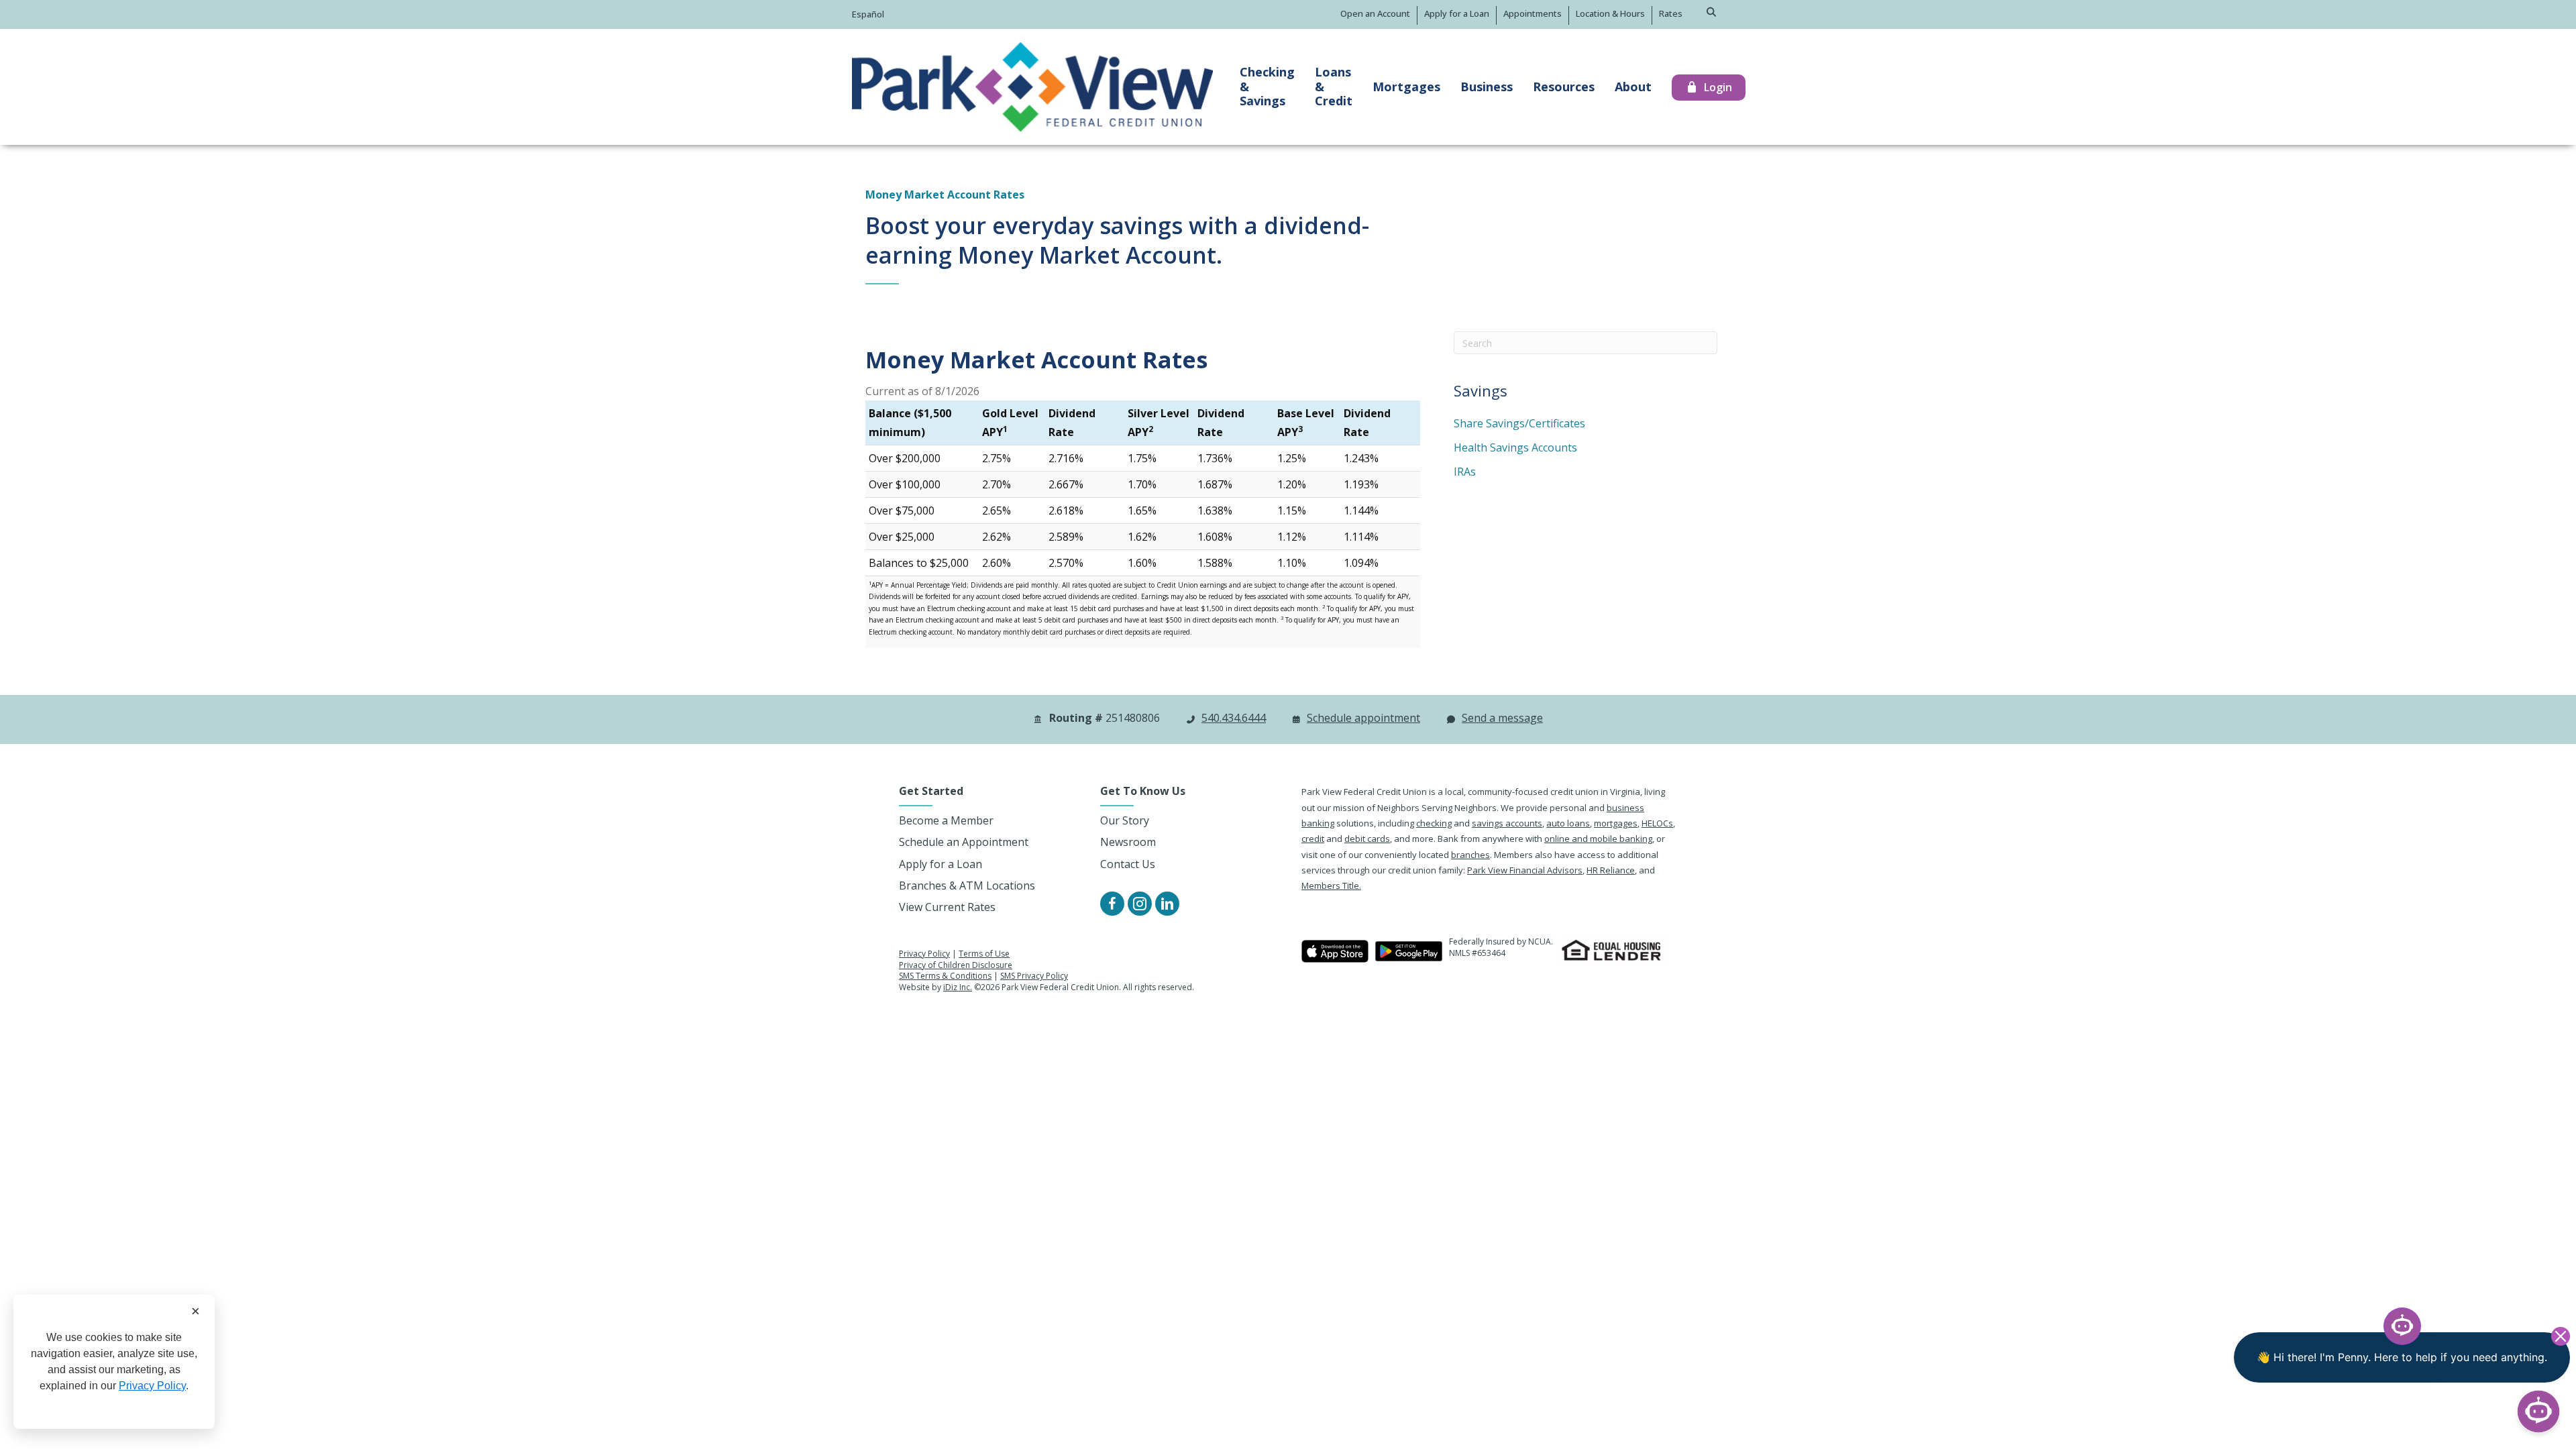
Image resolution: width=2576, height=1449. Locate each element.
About (1633, 87)
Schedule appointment (1363, 718)
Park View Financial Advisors (1525, 870)
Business (1487, 87)
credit (1313, 839)
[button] (1112, 904)
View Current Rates (947, 907)
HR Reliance (1611, 870)
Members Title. (1331, 885)
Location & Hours (1610, 13)
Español (868, 14)
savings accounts (1507, 823)
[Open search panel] (1712, 12)
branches (1470, 855)
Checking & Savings (1267, 86)
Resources (1564, 87)
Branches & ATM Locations (967, 885)
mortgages (1616, 823)
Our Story (1125, 820)
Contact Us (1128, 864)
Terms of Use (984, 954)
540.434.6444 (1234, 718)
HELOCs (1657, 823)
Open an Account (1375, 13)
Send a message (1502, 718)
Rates (1671, 13)
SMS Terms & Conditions (945, 976)
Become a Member (946, 820)
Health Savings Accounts (1515, 447)
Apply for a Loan (1457, 13)
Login (1718, 87)
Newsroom (1128, 842)
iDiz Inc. (958, 987)
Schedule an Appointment (964, 842)
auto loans (1568, 823)
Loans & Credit (1334, 86)
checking (1434, 823)
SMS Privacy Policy (1034, 976)
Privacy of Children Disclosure (956, 965)
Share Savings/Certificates (1519, 423)
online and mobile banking (1598, 839)
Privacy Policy (924, 954)
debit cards (1367, 839)
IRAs (1465, 472)
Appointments (1533, 13)
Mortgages (1406, 87)
